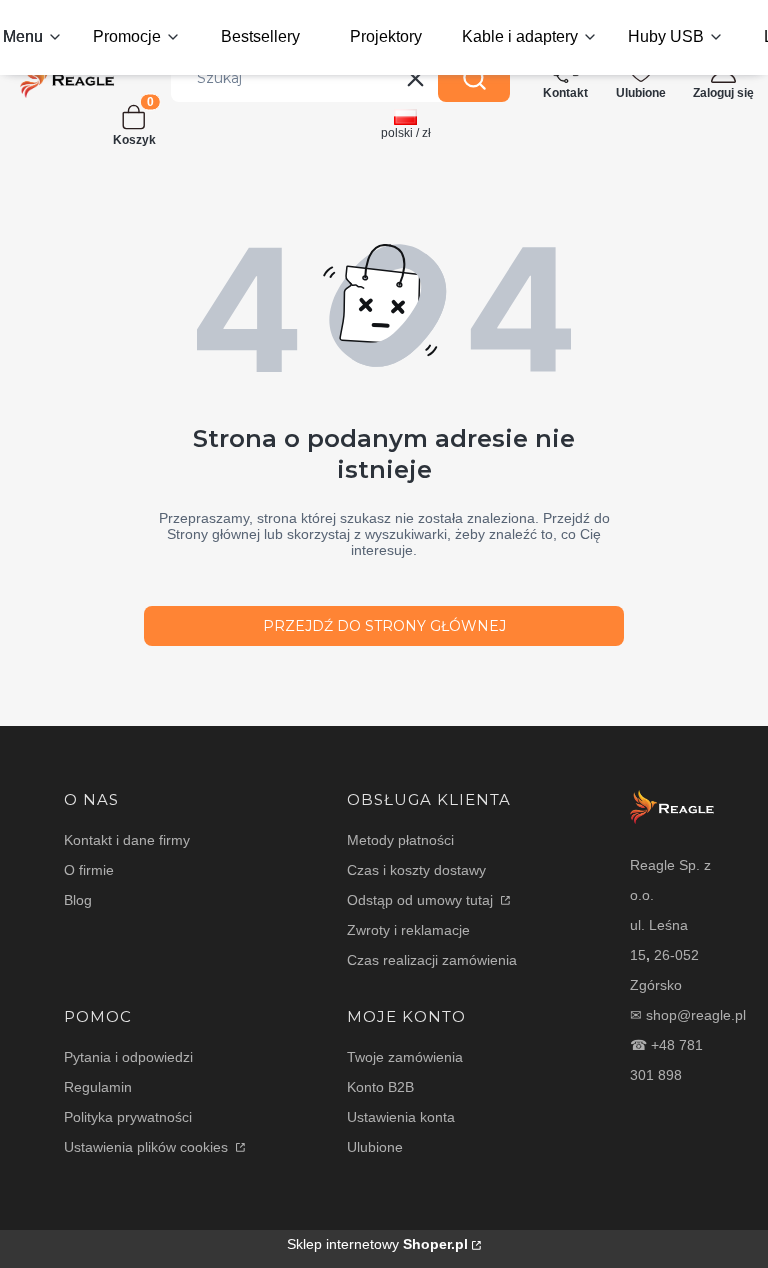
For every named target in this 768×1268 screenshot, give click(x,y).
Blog (78, 900)
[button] (474, 78)
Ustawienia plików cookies (148, 1147)
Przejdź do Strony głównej (384, 626)
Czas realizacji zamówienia (432, 960)
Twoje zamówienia (405, 1057)
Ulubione (375, 1147)
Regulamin (98, 1087)
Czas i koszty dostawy (416, 870)
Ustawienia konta (401, 1117)
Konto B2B (380, 1087)
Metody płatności (400, 840)
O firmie (89, 870)
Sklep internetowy (377, 1244)
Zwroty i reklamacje (408, 930)
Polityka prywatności (128, 1117)
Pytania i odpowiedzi (128, 1057)
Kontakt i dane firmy (127, 840)
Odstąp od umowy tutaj (422, 900)
